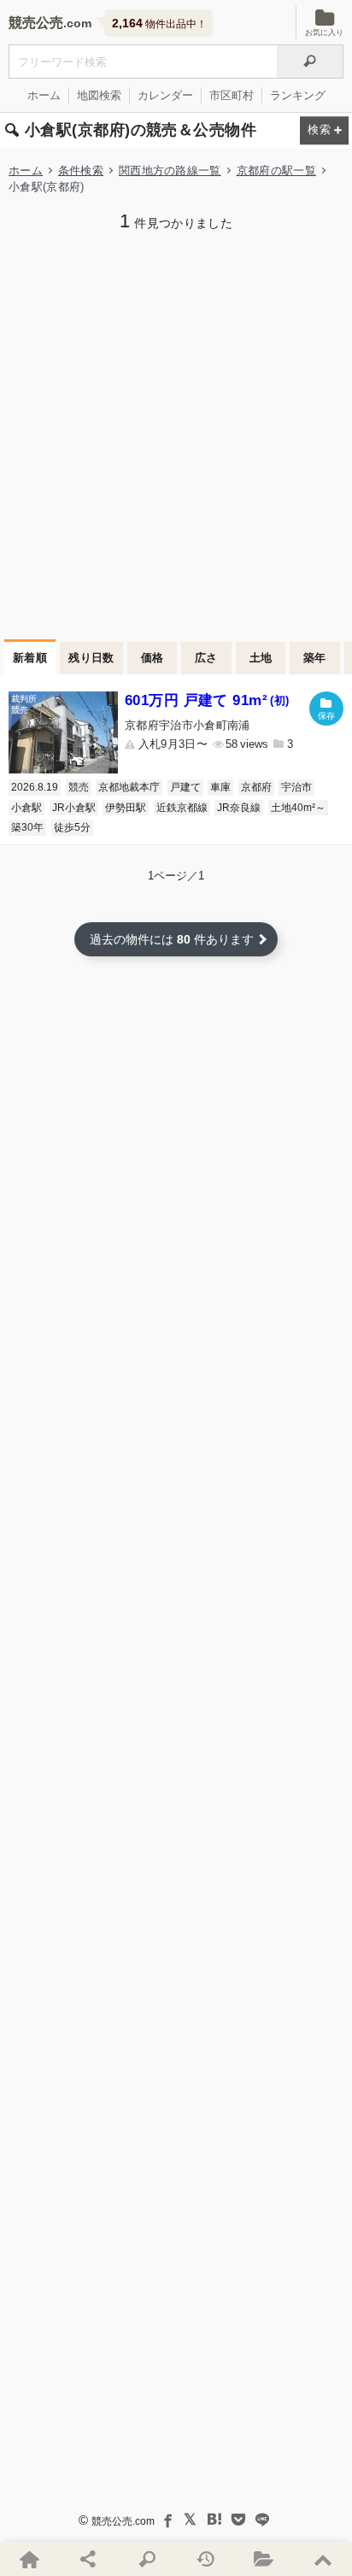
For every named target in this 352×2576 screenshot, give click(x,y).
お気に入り (324, 32)
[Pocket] (238, 2520)
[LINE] (262, 2520)
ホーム (44, 95)
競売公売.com (123, 2521)
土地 (261, 658)
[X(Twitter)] (191, 2520)
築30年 (27, 827)
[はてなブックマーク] (214, 2520)
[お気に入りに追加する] (326, 709)
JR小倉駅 (74, 808)
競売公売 (36, 23)
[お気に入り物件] (264, 2559)
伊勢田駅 (126, 808)
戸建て (185, 787)
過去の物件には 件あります (172, 939)
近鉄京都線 (182, 808)
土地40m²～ (298, 808)
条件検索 (81, 171)
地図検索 (99, 95)
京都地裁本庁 (129, 787)
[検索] (310, 62)
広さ (206, 658)
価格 (153, 658)
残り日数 (91, 658)
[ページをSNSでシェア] (88, 2559)
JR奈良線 (239, 808)
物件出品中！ (159, 23)
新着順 (30, 658)
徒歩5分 (72, 827)
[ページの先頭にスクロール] (323, 2559)
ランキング (298, 95)
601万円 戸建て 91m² (207, 700)
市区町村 (232, 95)
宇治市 (296, 787)
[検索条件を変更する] (324, 131)
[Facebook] (167, 2520)
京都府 (256, 787)
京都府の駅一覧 (276, 171)
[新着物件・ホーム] (29, 2559)
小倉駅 (26, 808)
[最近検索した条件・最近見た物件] (205, 2559)
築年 (315, 658)
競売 (79, 787)
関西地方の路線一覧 (170, 171)
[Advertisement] (176, 433)
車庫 (220, 787)
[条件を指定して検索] (147, 2559)
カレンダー (165, 95)
